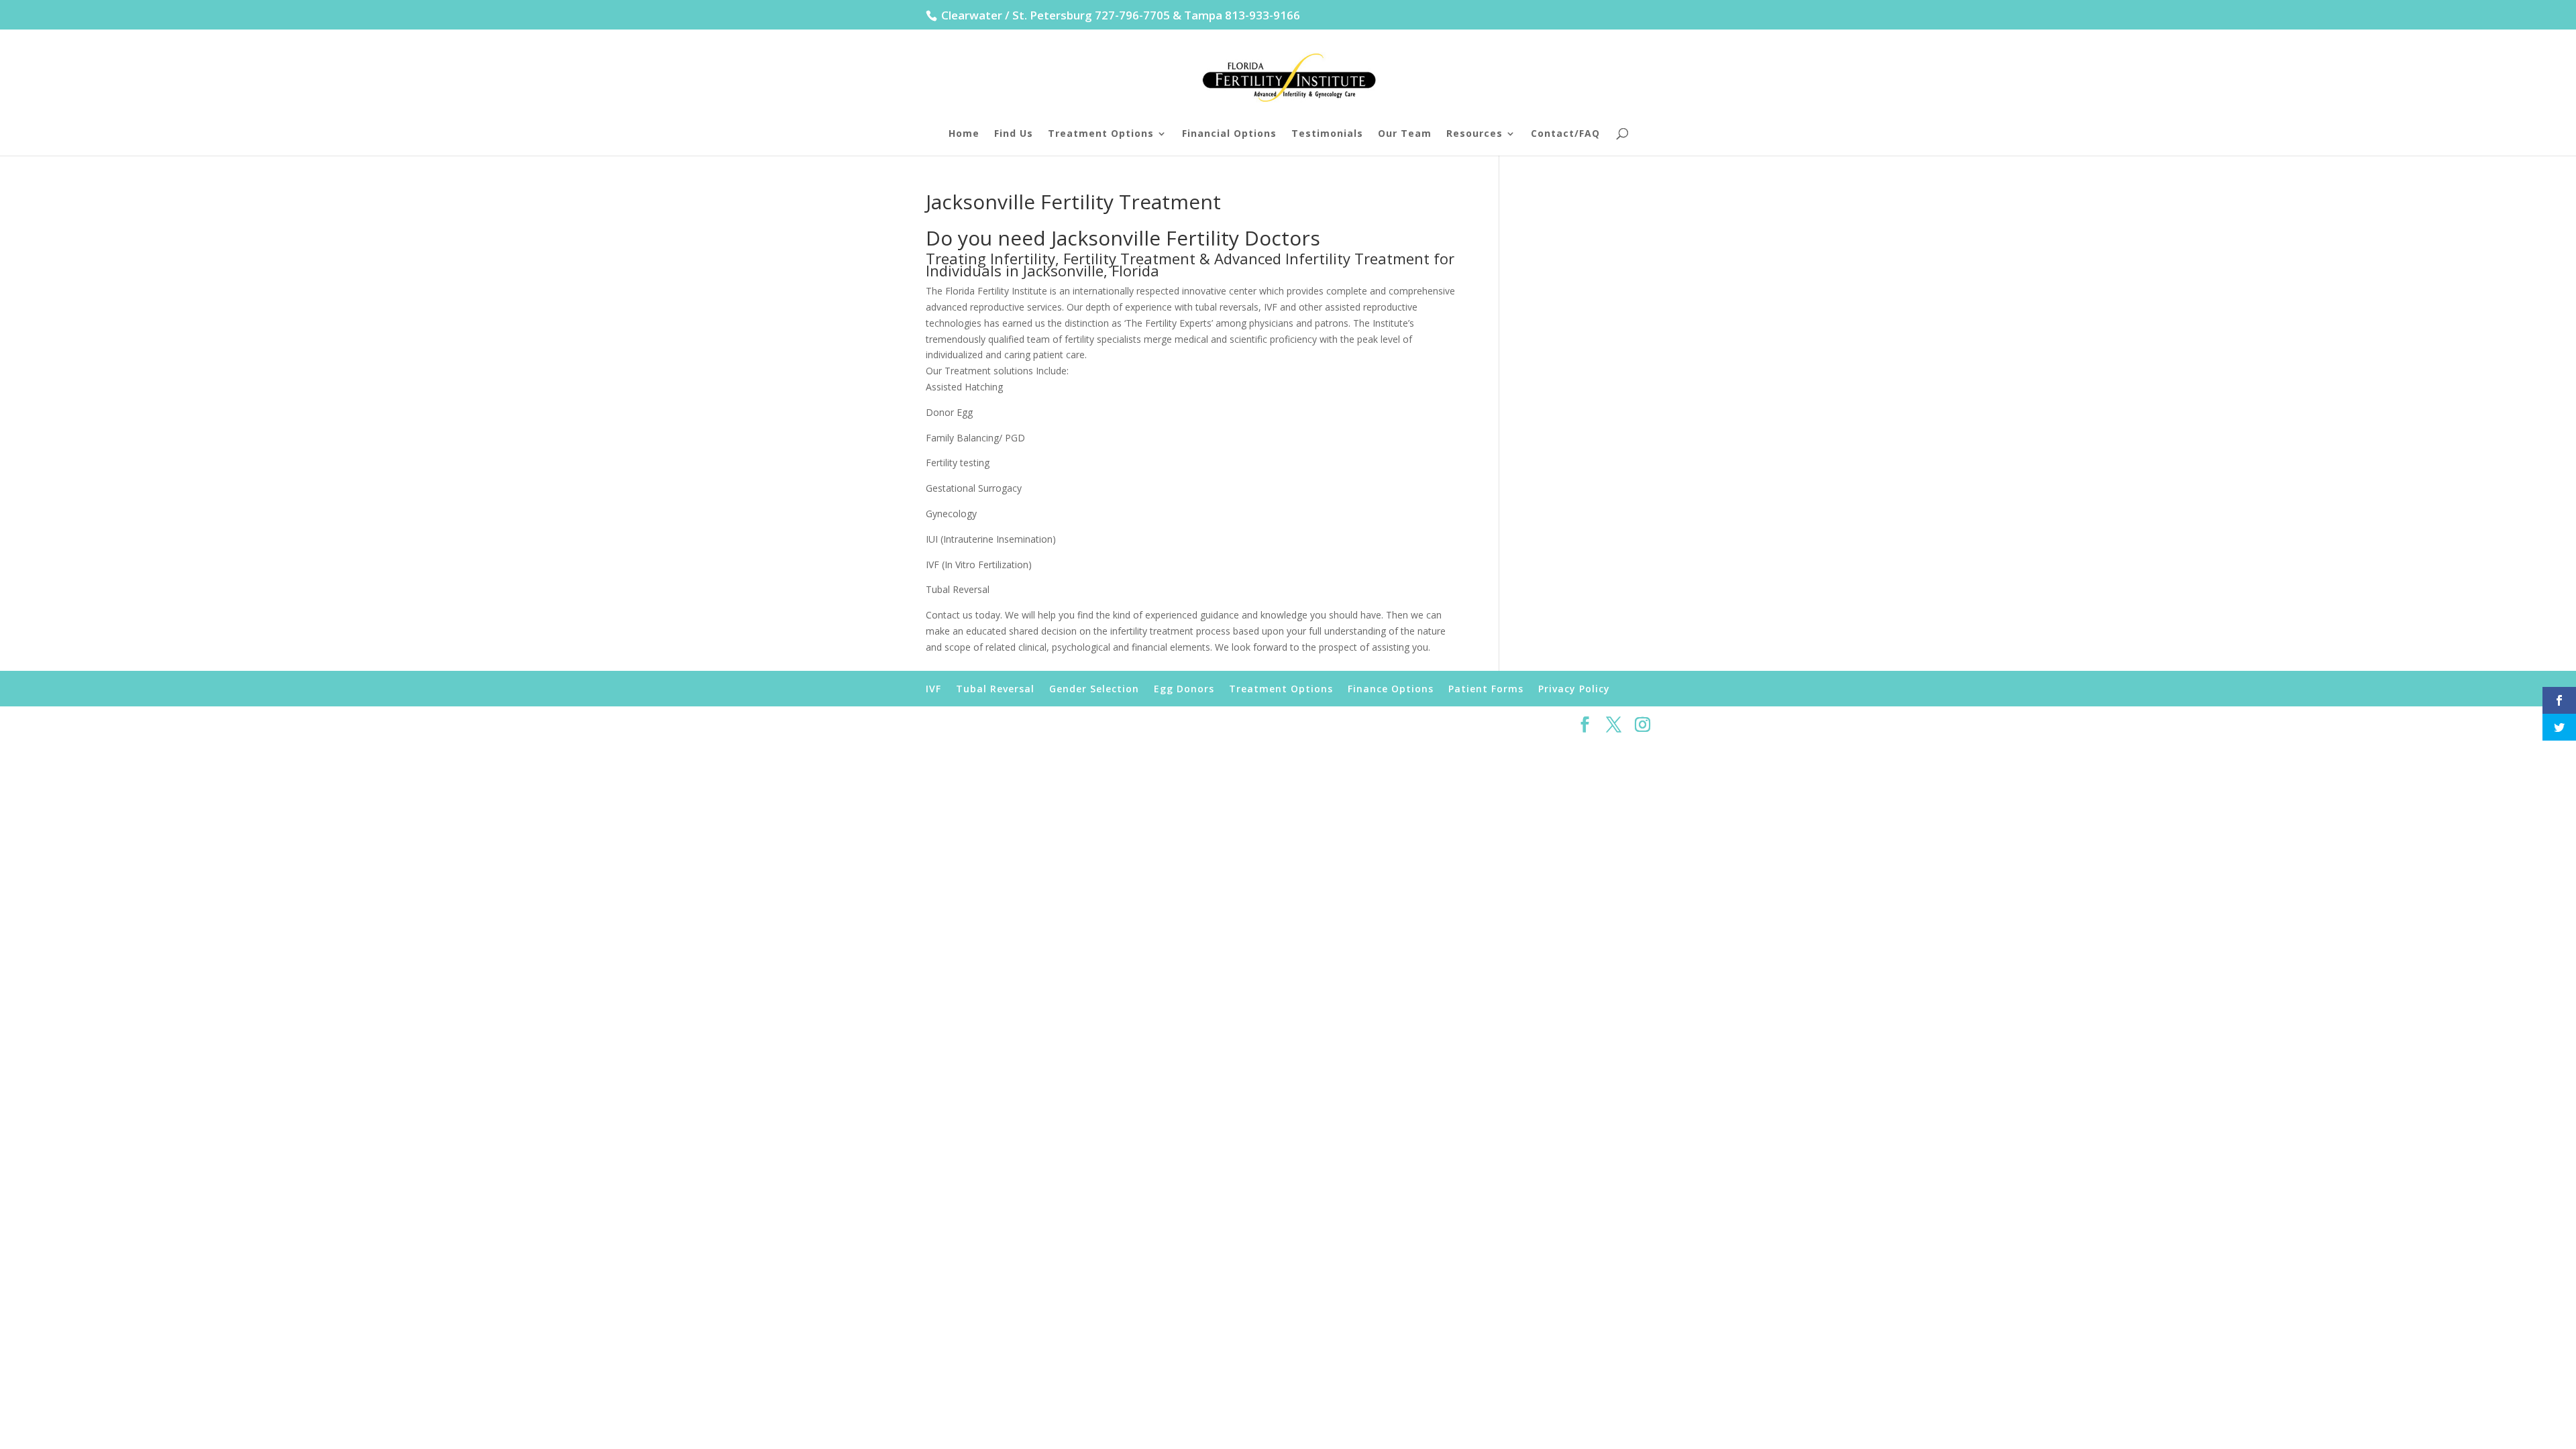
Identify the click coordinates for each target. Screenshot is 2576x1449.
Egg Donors (1184, 689)
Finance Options (1391, 689)
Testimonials (1327, 134)
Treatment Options (1101, 134)
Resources (1474, 134)
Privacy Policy (1574, 689)
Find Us (1014, 134)
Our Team (1405, 134)
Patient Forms (1486, 689)
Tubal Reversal (995, 689)
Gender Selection (1094, 689)
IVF (933, 689)
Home (964, 134)
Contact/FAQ (1565, 134)
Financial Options (1229, 134)
